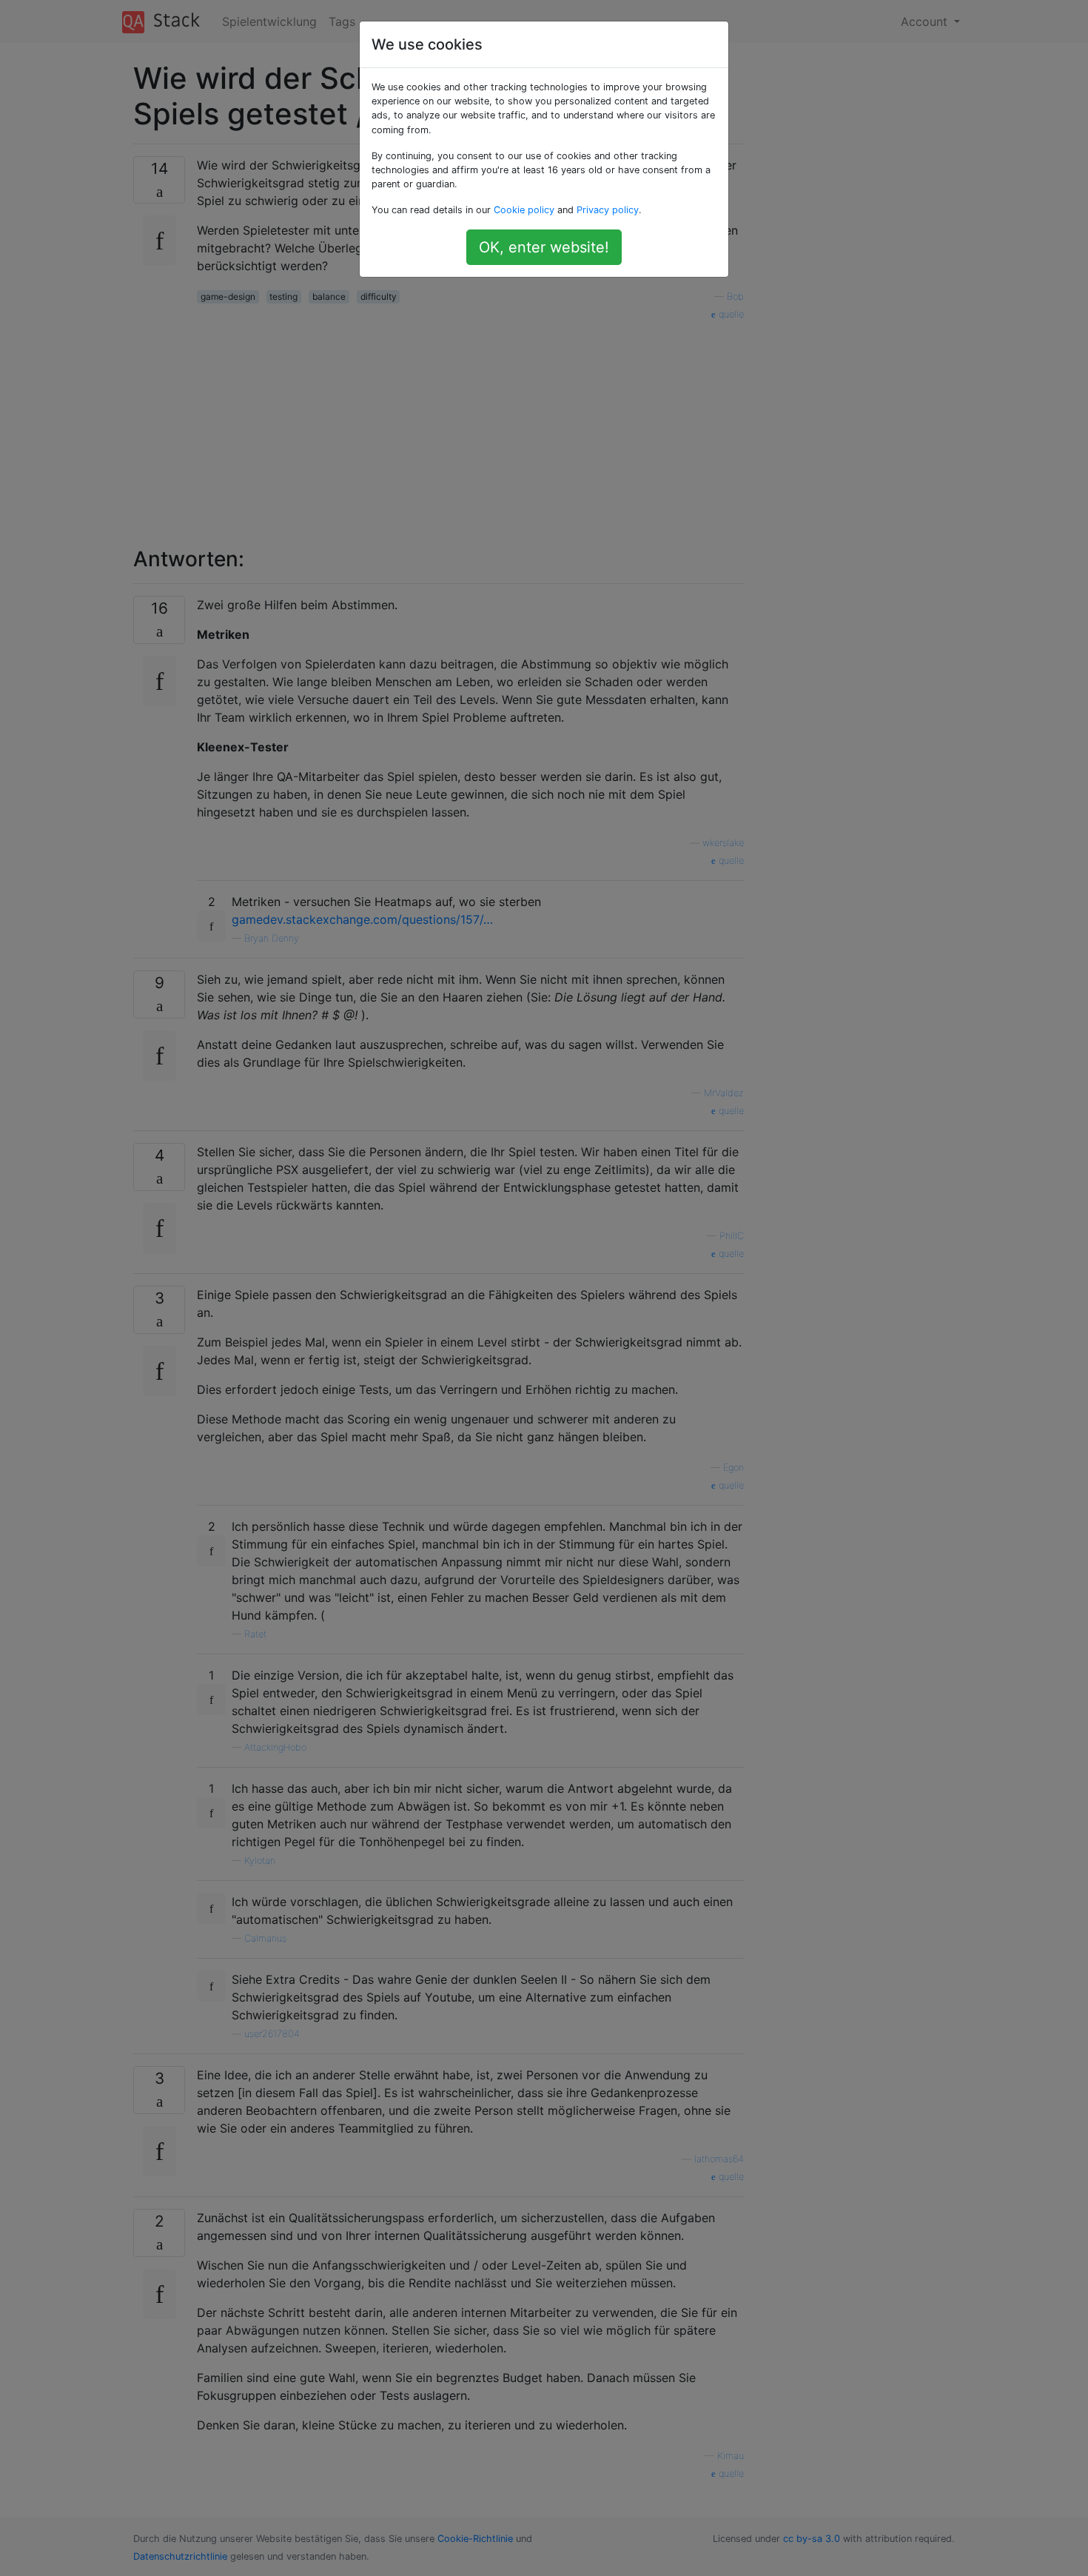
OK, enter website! (544, 247)
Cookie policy (524, 210)
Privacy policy (608, 210)
